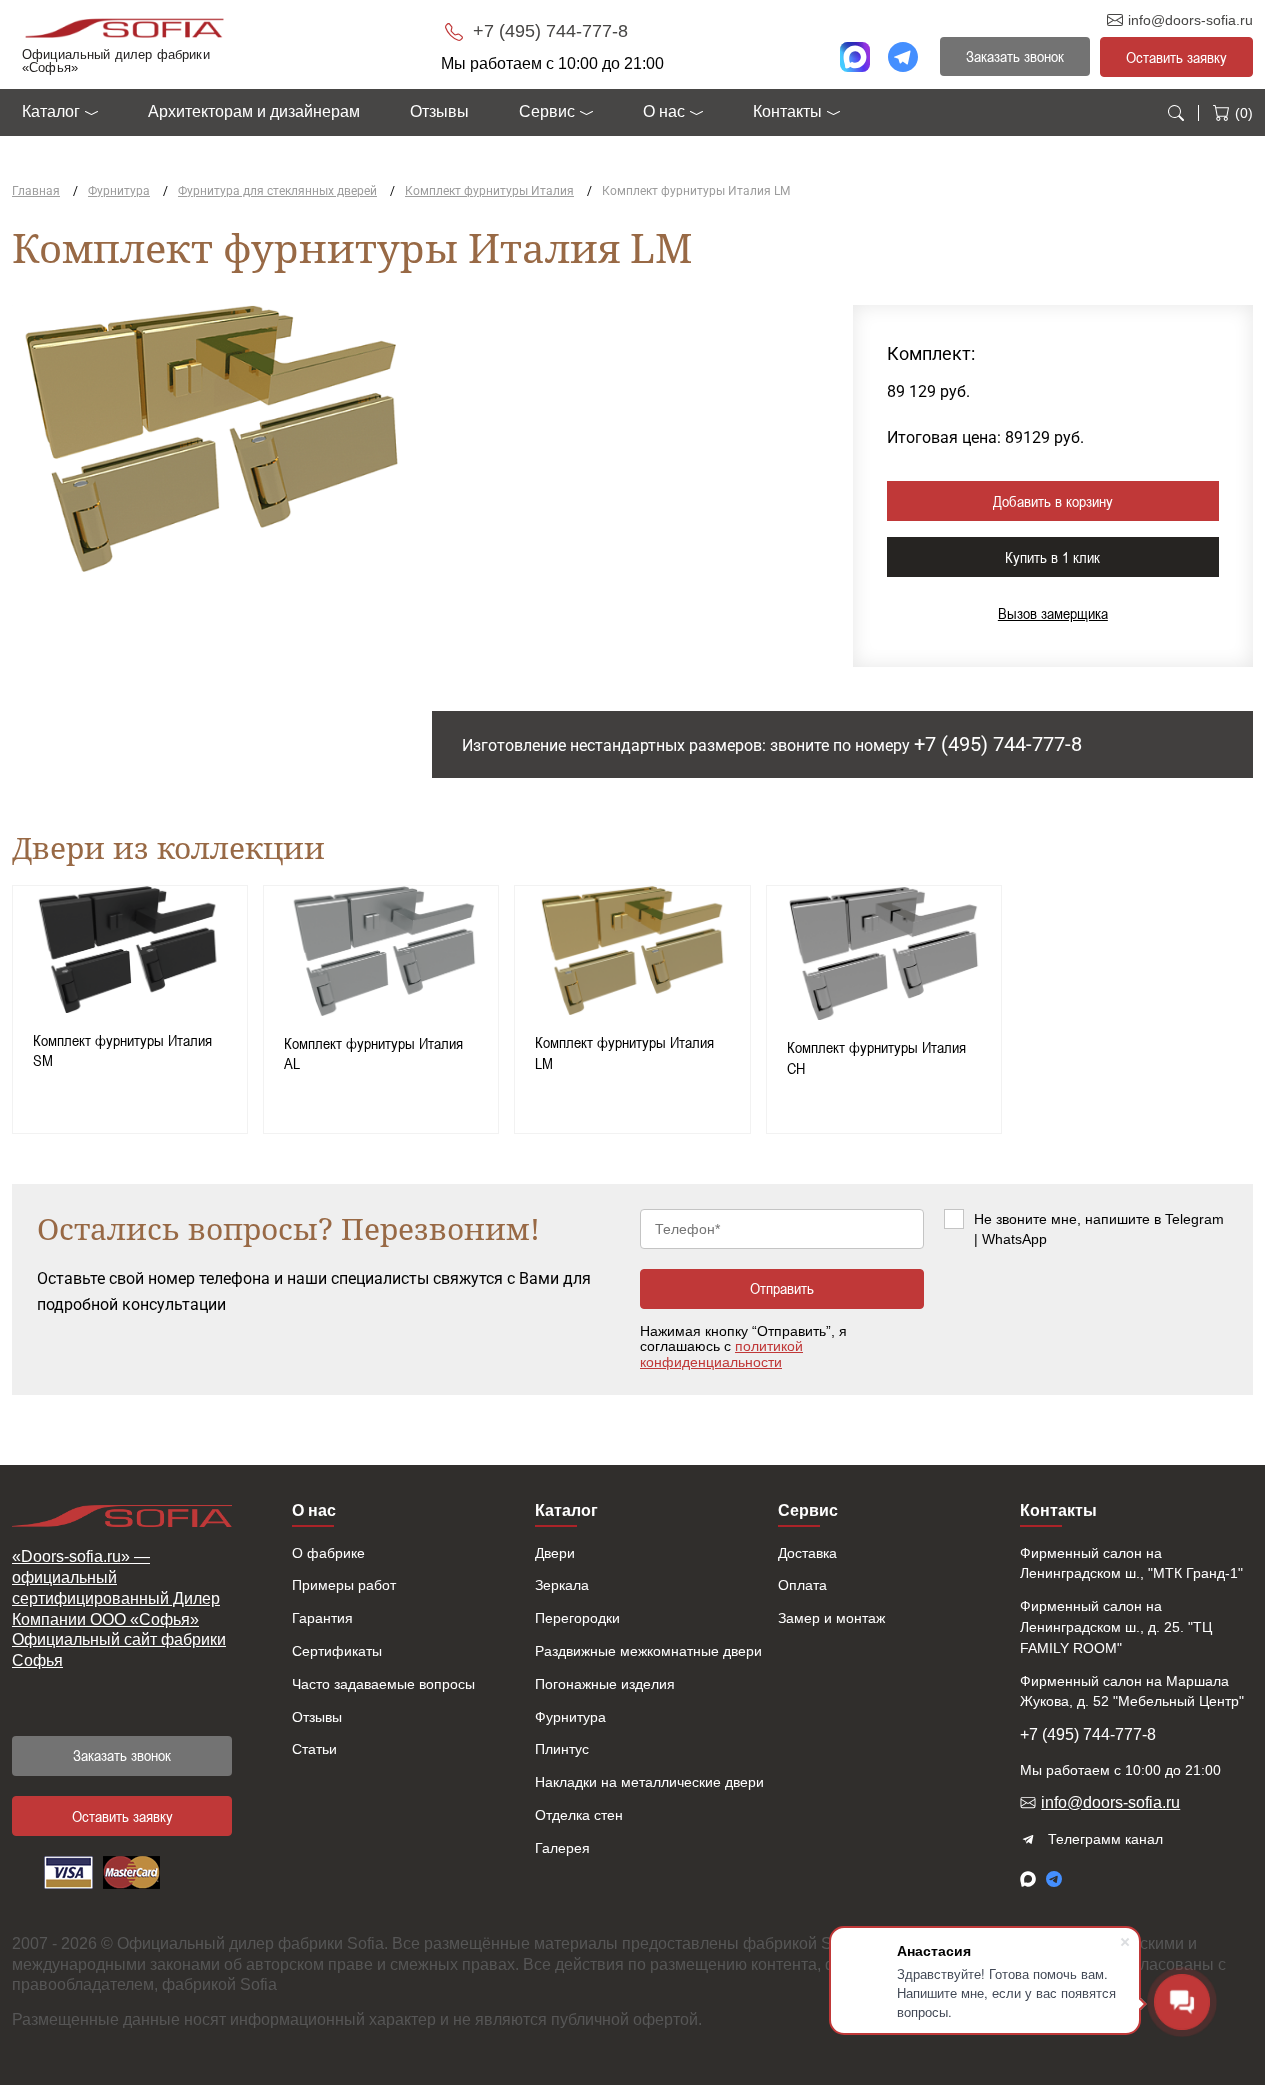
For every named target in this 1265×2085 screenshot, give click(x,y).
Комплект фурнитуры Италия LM (624, 1052)
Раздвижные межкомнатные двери (648, 1651)
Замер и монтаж (831, 1618)
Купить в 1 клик (1052, 557)
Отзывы (439, 111)
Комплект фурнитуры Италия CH (876, 1057)
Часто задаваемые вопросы (383, 1684)
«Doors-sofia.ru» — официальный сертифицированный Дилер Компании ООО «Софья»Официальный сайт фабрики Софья (119, 1608)
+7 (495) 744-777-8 (548, 31)
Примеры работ (344, 1585)
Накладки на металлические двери (649, 1782)
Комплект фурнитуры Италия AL (373, 1053)
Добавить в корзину (1053, 501)
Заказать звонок (122, 1755)
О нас (664, 111)
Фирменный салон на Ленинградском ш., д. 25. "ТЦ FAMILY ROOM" (1116, 1627)
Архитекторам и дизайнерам (254, 111)
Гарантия (322, 1618)
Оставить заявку (1176, 57)
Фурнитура (570, 1717)
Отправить (782, 1288)
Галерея (562, 1848)
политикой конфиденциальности (721, 1353)
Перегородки (577, 1618)
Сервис (547, 111)
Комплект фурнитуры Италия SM (122, 1050)
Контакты (787, 111)
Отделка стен (579, 1815)
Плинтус (562, 1749)
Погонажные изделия (605, 1684)
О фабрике (328, 1553)
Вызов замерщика (1053, 613)
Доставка (807, 1553)
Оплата (802, 1585)
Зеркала (562, 1585)
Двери (555, 1553)
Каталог (51, 111)
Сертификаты (337, 1651)
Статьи (314, 1749)
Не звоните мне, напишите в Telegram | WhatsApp (1099, 1229)
